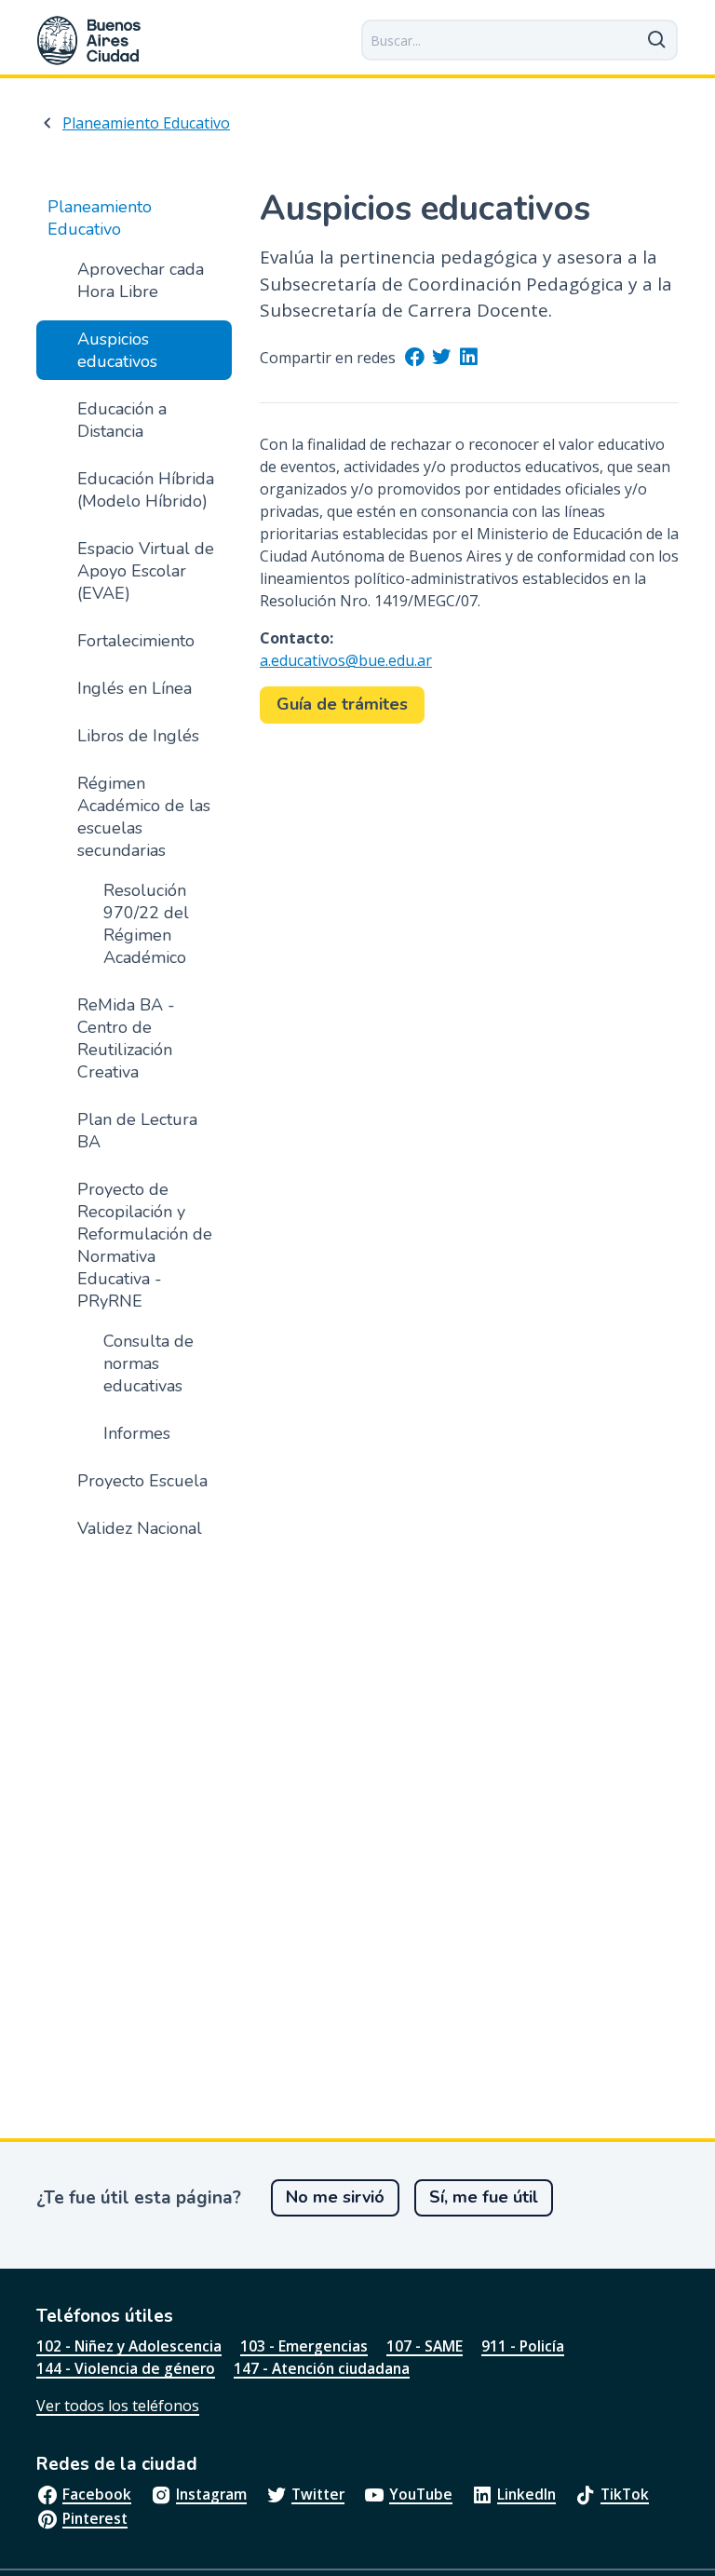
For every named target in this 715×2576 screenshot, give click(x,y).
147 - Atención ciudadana (322, 2368)
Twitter (318, 2494)
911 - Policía (523, 2346)
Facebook (97, 2494)
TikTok (625, 2494)
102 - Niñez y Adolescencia (129, 2346)
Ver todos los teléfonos (118, 2406)
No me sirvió (335, 2197)
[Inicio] (89, 41)
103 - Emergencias (304, 2346)
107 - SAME (425, 2346)
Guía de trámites (342, 704)
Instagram (211, 2494)
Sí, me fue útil (484, 2197)
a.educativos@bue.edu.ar (346, 660)
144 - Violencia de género (126, 2368)
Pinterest (95, 2518)
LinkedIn (526, 2494)
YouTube (421, 2494)
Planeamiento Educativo (146, 123)
